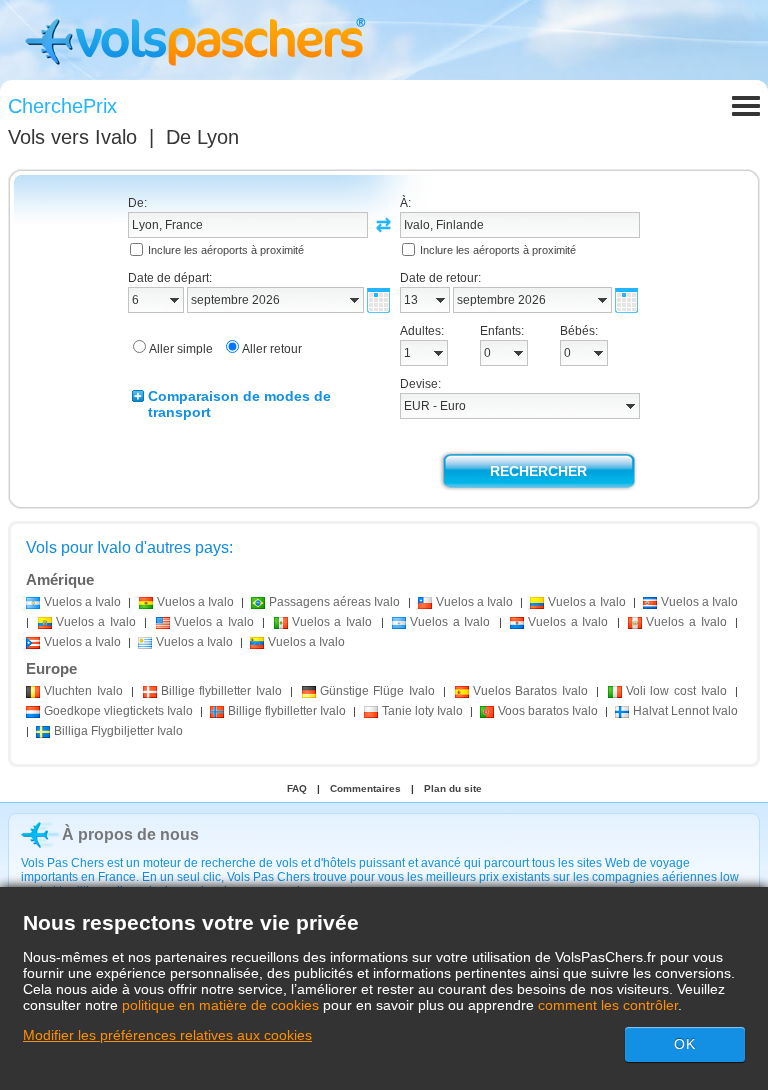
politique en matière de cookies (220, 1005)
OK (685, 1044)
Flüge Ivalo (377, 691)
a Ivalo (82, 602)
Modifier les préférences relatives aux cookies (167, 1035)
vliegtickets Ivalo (118, 711)
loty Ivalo (422, 711)
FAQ (297, 788)
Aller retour (272, 349)
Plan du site (453, 788)
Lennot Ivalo (685, 711)
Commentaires (365, 788)
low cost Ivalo (676, 691)
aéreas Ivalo (334, 602)
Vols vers (72, 137)
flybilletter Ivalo (221, 691)
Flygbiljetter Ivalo (118, 731)
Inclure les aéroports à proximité (226, 250)
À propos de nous (130, 834)
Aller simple (181, 349)
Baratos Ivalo (530, 691)
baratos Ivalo (548, 711)
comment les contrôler (608, 1005)
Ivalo (83, 691)
